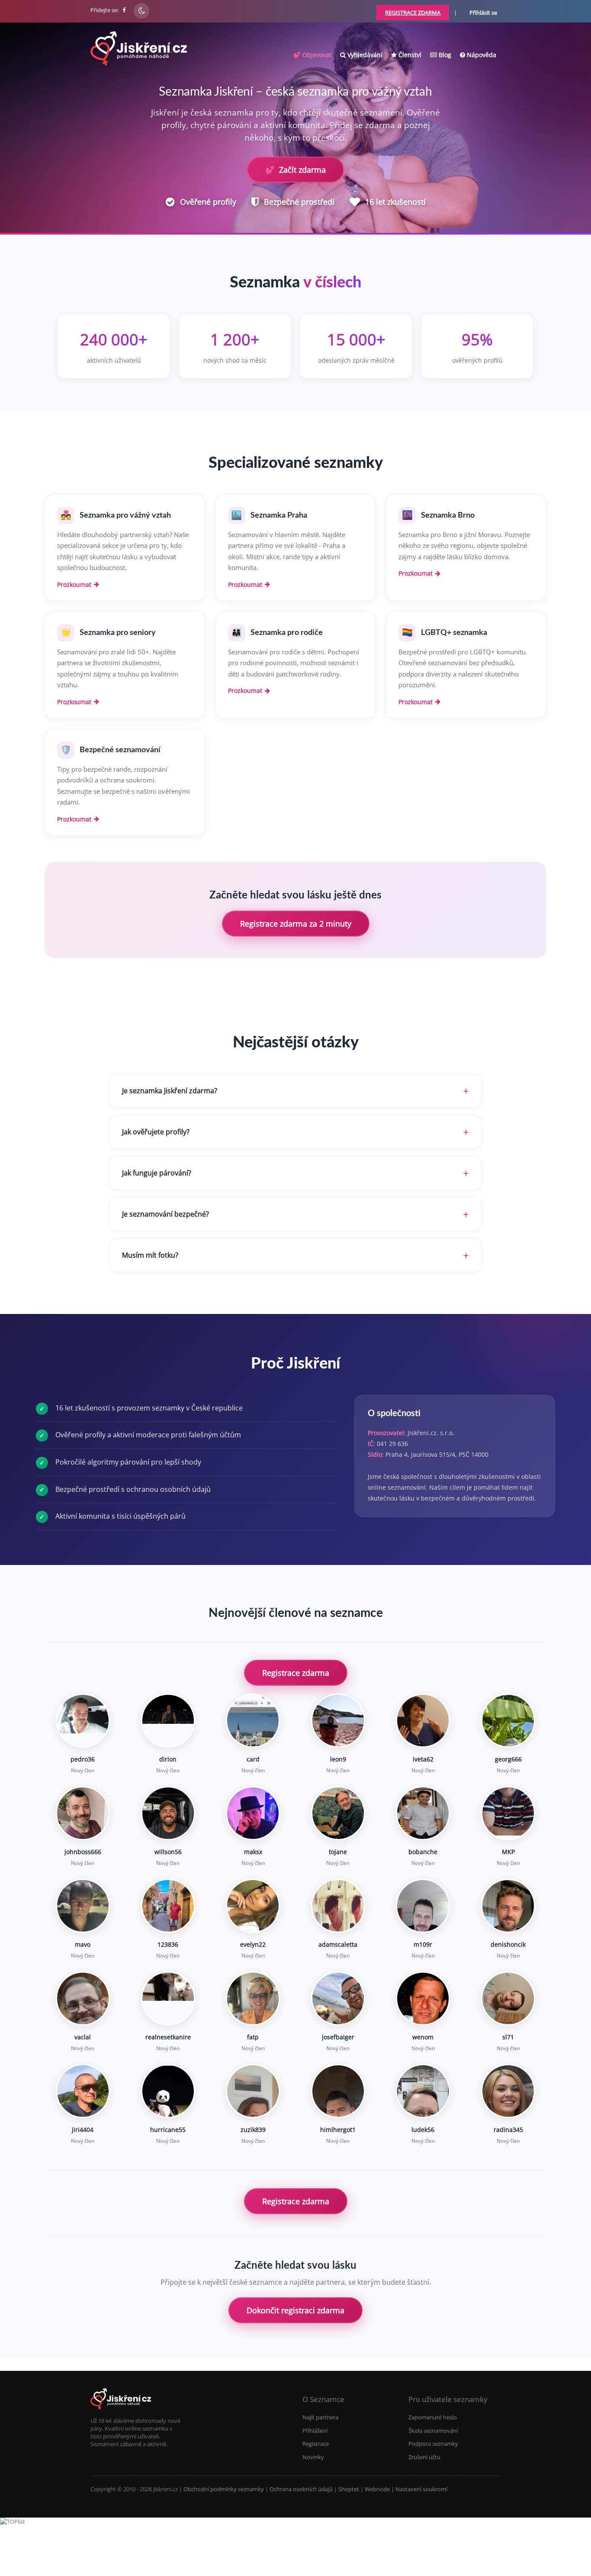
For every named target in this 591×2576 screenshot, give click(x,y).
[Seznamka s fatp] (253, 1998)
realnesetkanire (168, 2037)
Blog (444, 55)
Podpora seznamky (433, 2444)
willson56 (168, 1852)
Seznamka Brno (448, 515)
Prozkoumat (74, 584)
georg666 (508, 1759)
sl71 (508, 2037)
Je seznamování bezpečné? (165, 1214)
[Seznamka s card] (253, 1721)
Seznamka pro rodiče (287, 633)
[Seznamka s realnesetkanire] (168, 1998)
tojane (338, 1852)
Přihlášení (315, 2431)
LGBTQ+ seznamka (454, 633)
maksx (253, 1852)
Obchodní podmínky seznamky (224, 2489)
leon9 (338, 1759)
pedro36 (83, 1759)
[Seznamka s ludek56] (423, 2091)
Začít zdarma (295, 170)
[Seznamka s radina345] (508, 2091)
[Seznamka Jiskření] (121, 2413)
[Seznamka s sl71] (508, 1998)
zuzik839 (253, 2130)
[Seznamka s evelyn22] (253, 1906)
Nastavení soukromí (421, 2489)
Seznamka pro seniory (118, 633)
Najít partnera (320, 2417)
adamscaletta (338, 1944)
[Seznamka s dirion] (168, 1721)
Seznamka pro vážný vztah (125, 515)
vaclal (83, 2037)
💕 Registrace (549, 2563)
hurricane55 (168, 2130)
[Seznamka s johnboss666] (83, 1813)
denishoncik (508, 1944)
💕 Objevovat (312, 55)
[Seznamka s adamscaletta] (338, 1906)
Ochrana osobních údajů (301, 2489)
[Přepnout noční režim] (141, 11)
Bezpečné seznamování (120, 750)
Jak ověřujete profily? (156, 1132)
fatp (253, 2037)
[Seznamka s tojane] (338, 1813)
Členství (409, 55)
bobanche (423, 1852)
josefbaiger (338, 2037)
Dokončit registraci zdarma (295, 2310)
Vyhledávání (364, 55)
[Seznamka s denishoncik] (508, 1906)
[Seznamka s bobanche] (423, 1813)
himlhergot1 (338, 2130)
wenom (423, 2037)
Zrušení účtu (424, 2457)
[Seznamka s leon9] (338, 1721)
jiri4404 (83, 2130)
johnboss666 (83, 1852)
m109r (423, 1944)
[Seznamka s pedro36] (83, 1721)
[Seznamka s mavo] (83, 1906)
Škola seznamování (433, 2431)
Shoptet (349, 2489)
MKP (508, 1852)
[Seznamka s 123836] (168, 1906)
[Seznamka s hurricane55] (168, 2091)
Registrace (316, 2444)
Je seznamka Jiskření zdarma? (170, 1091)
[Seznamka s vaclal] (83, 1998)
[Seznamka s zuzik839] (253, 2091)
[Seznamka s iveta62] (423, 1721)
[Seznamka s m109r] (423, 1906)
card (253, 1759)
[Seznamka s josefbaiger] (338, 1998)
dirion (168, 1759)
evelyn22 (253, 1944)
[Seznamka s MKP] (508, 1813)
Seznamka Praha (279, 515)
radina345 (508, 2130)
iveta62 (423, 1759)
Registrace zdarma (296, 1673)
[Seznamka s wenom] (423, 1998)
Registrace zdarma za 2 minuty (296, 924)
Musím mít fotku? (150, 1255)
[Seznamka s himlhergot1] (338, 2091)
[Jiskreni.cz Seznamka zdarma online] (125, 10)
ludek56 (423, 2130)
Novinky (313, 2457)
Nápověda (481, 55)
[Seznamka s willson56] (168, 1813)
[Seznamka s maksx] (253, 1813)
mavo (83, 1944)
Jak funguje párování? (157, 1173)
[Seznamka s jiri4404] (83, 2091)
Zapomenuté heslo (433, 2417)
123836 (168, 1944)
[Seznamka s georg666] (508, 1721)
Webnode (377, 2489)
